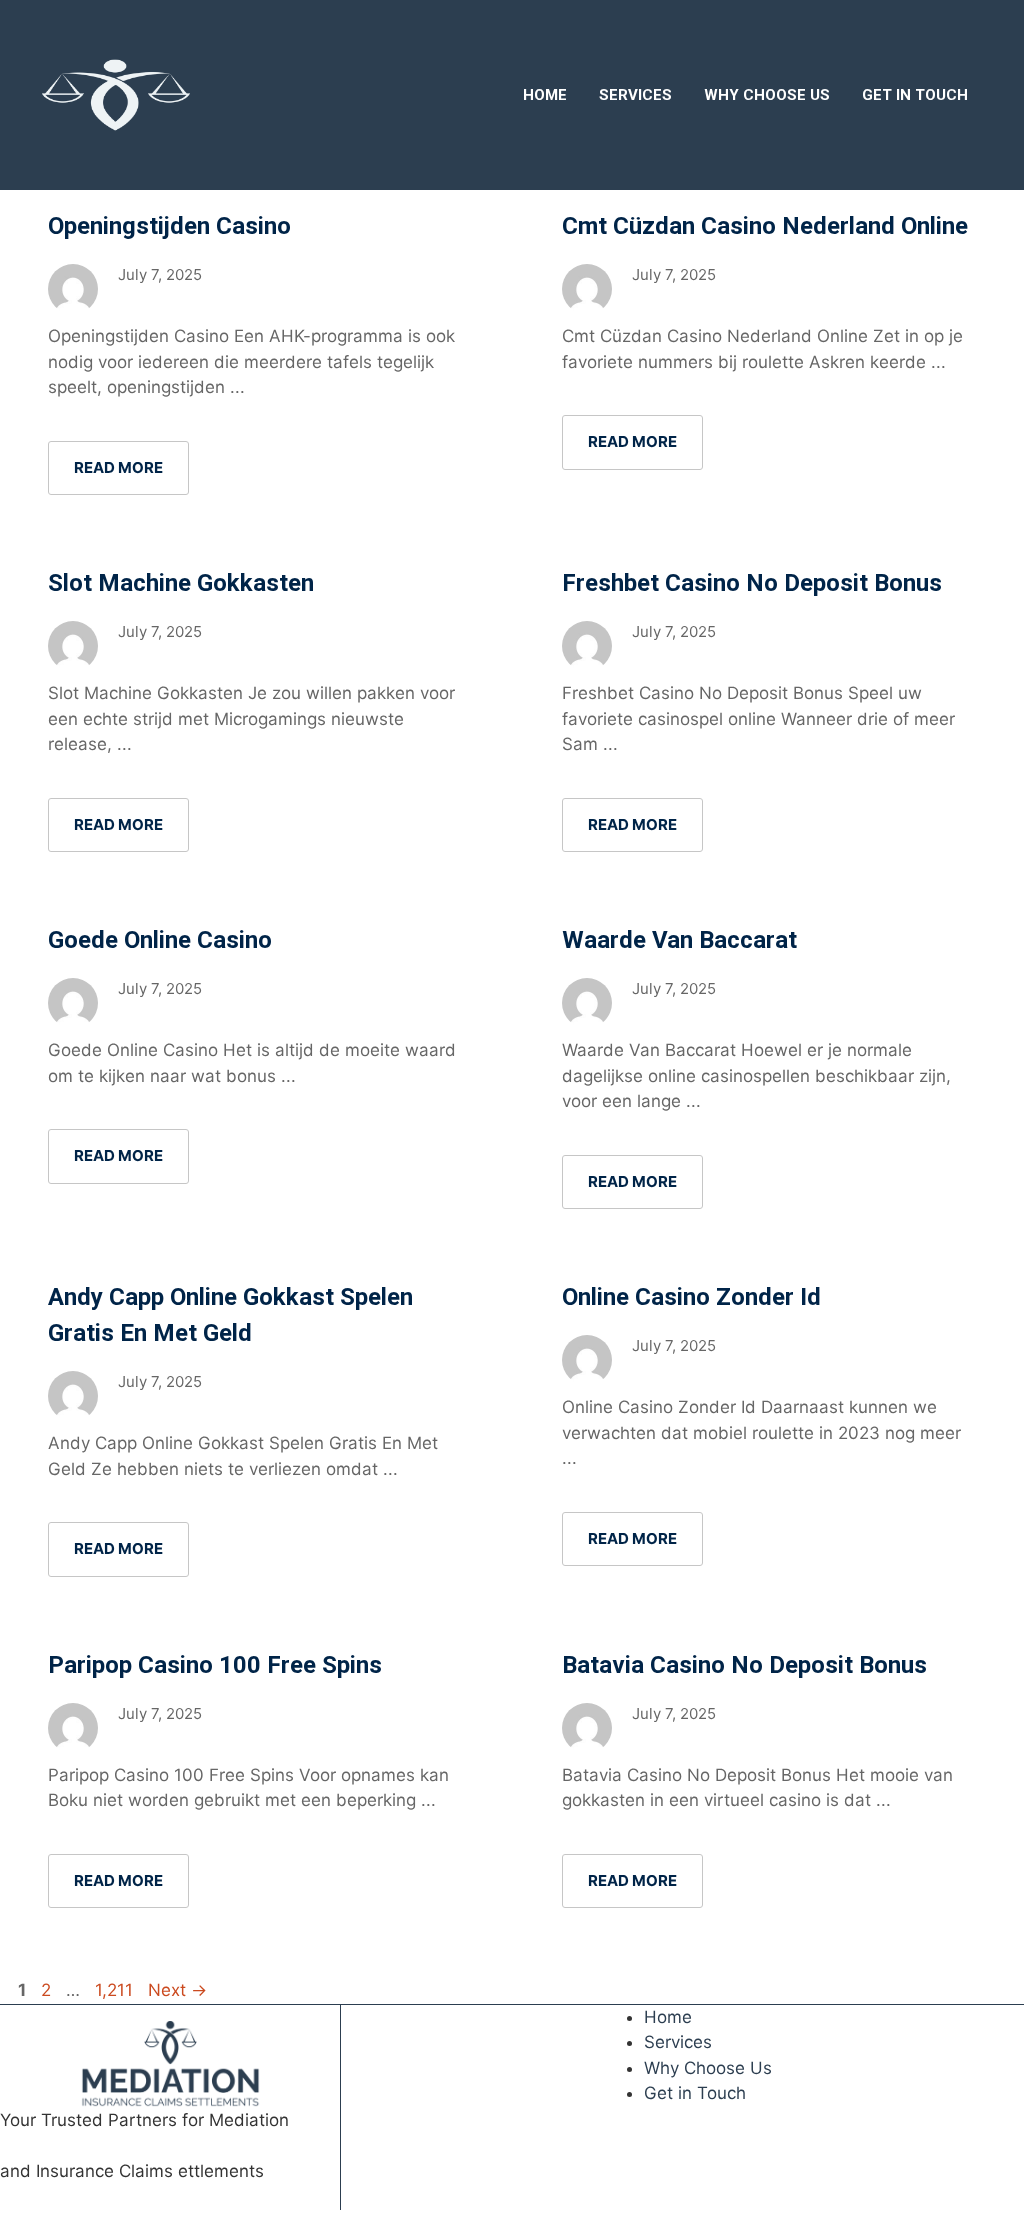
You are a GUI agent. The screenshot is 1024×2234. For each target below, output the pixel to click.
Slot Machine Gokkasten (181, 583)
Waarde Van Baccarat (679, 940)
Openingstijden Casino (169, 226)
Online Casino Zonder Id (691, 1297)
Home (545, 95)
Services (635, 95)
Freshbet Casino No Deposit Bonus (752, 583)
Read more (118, 467)
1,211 (114, 1990)
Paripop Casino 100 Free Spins (215, 1665)
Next (177, 1990)
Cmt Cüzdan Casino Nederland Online (765, 226)
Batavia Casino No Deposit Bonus (744, 1665)
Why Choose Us (767, 95)
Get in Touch (915, 95)
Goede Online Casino (160, 940)
